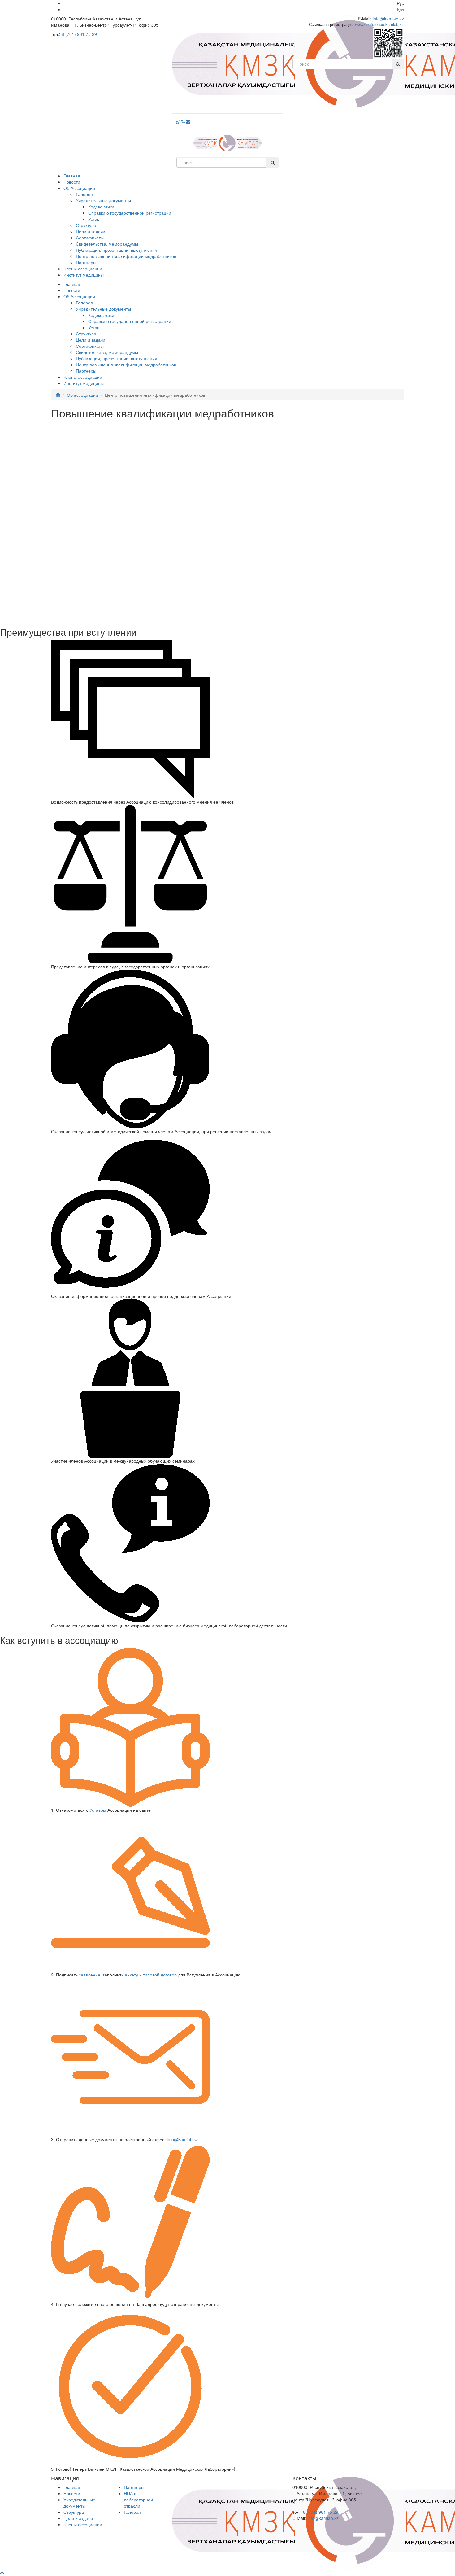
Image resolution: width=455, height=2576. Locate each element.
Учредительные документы (103, 200)
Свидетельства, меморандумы (107, 244)
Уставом (98, 1810)
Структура (86, 225)
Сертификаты (90, 238)
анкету (131, 1975)
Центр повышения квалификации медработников (126, 256)
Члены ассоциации (83, 269)
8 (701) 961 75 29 (79, 34)
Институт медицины (84, 275)
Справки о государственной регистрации (130, 213)
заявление (90, 1975)
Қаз (401, 9)
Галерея (84, 194)
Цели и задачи (91, 231)
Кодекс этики (101, 207)
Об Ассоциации (79, 188)
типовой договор (160, 1975)
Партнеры (86, 262)
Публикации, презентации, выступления (117, 250)
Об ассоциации (82, 395)
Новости (72, 182)
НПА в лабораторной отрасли (138, 2500)
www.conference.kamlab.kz (379, 24)
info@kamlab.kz (388, 19)
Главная (72, 176)
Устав (94, 219)
